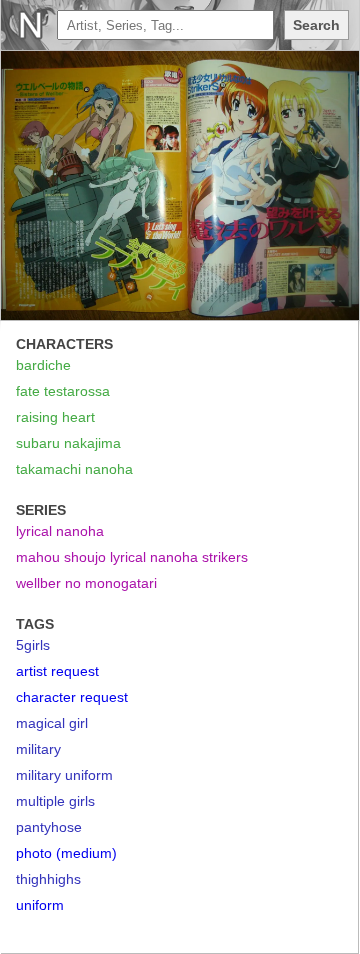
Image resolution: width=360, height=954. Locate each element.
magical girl (52, 723)
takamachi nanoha (74, 469)
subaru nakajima (68, 443)
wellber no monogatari (86, 583)
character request (72, 697)
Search (316, 25)
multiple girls (55, 801)
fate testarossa (63, 391)
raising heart (55, 417)
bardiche (43, 365)
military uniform (64, 775)
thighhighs (48, 879)
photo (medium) (66, 853)
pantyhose (49, 827)
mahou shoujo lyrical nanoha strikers (132, 557)
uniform (40, 905)
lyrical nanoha (60, 531)
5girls (33, 645)
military (38, 749)
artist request (57, 671)
